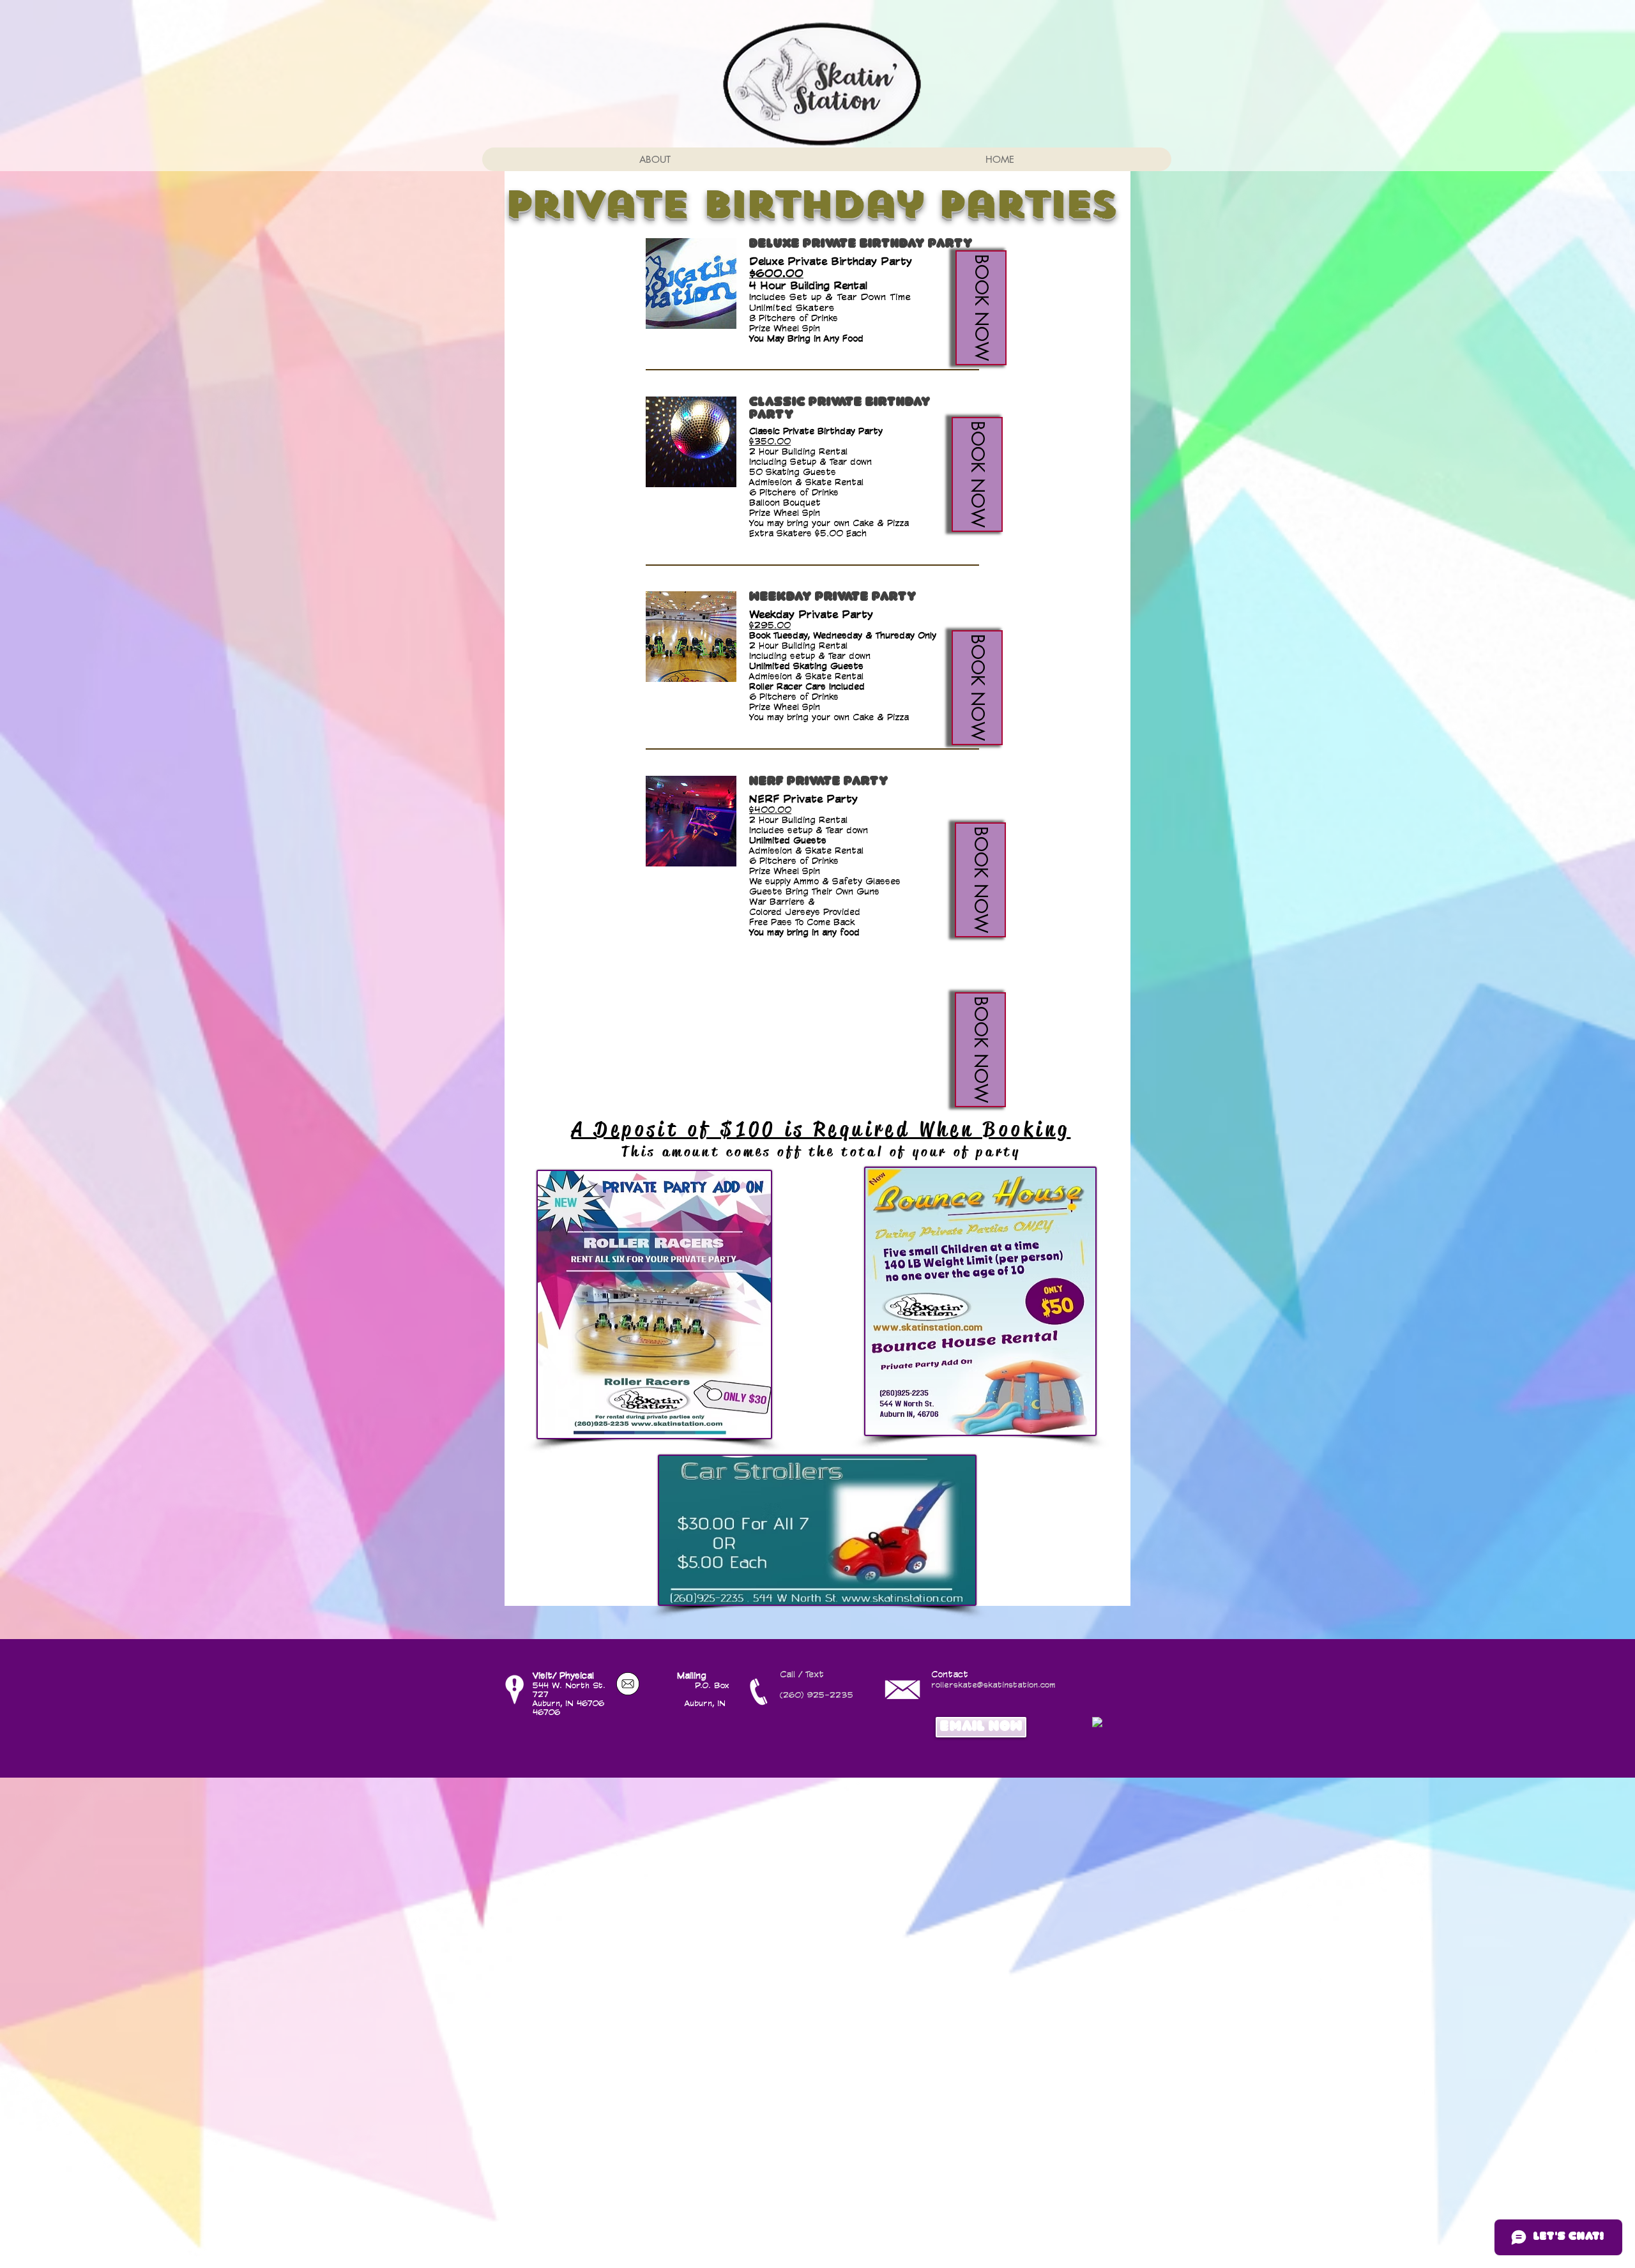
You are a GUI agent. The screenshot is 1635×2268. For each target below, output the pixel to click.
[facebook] (1097, 1722)
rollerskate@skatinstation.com (993, 1684)
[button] (981, 308)
